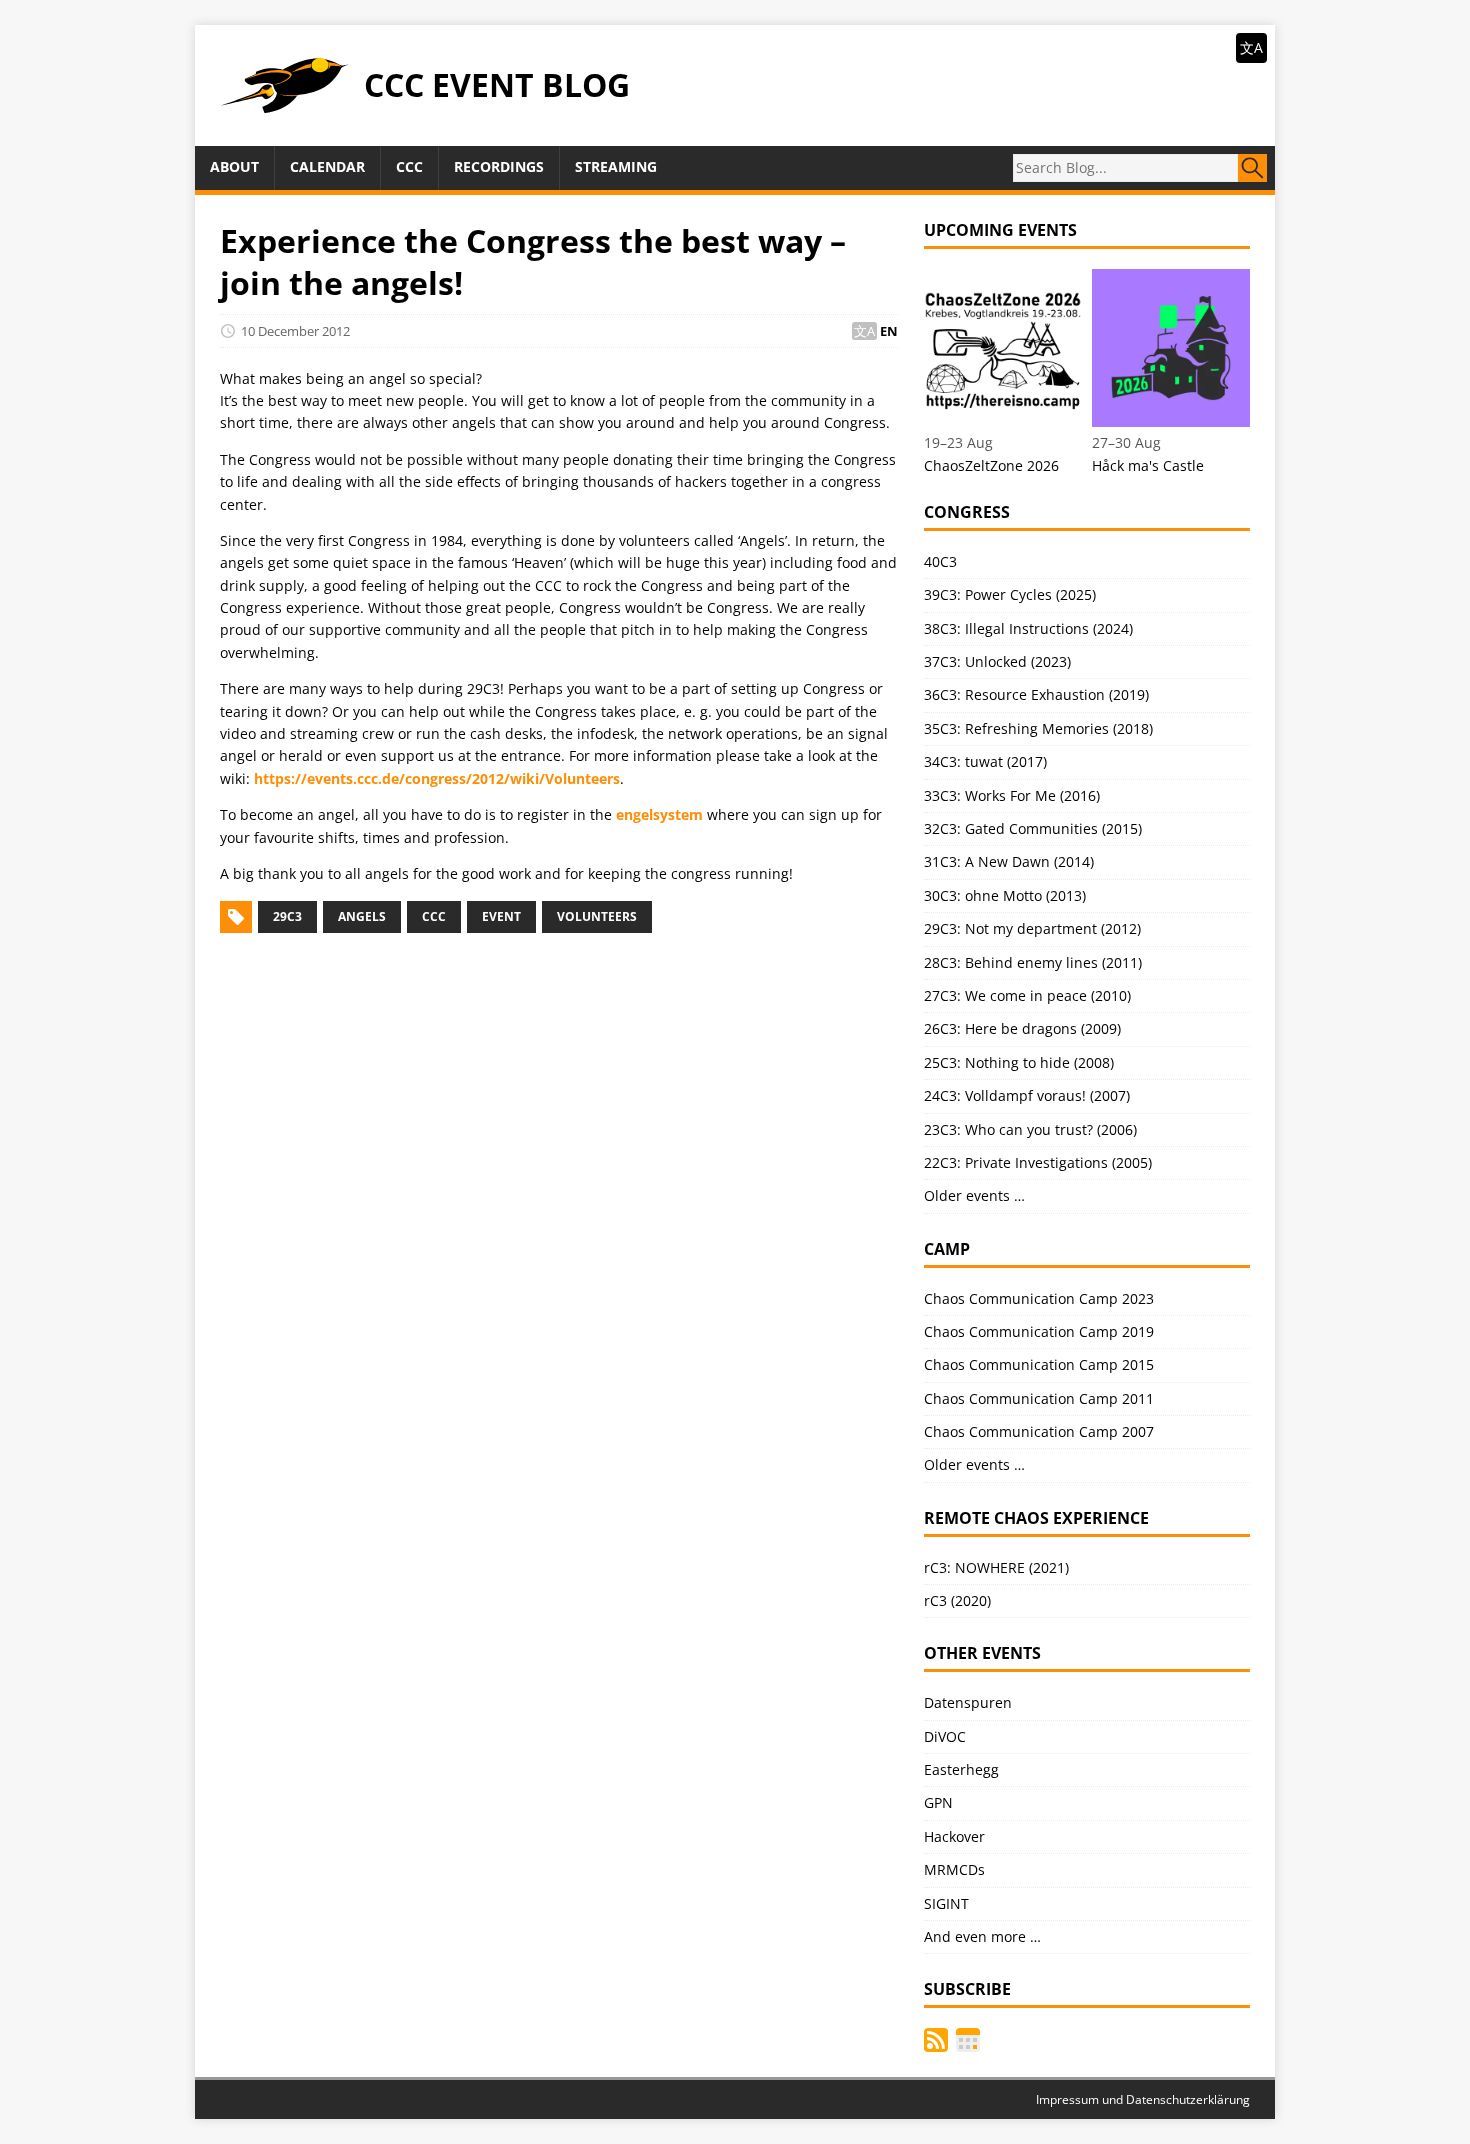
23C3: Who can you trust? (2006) (1030, 1129)
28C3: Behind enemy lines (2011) (1033, 962)
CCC (434, 916)
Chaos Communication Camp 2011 (1039, 1398)
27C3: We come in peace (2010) (1027, 995)
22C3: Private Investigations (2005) (1038, 1162)
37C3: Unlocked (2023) (997, 661)
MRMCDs (954, 1869)
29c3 (287, 916)
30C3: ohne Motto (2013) (1005, 895)
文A (1251, 47)
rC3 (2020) (957, 1600)
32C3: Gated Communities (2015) (1033, 828)
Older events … (974, 1195)
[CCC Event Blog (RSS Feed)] (936, 2040)
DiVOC (945, 1736)
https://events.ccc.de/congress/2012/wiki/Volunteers (437, 778)
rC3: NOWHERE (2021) (996, 1567)
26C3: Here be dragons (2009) (1022, 1028)
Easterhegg (961, 1769)
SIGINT (946, 1903)
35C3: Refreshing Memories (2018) (1038, 728)
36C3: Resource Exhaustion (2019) (1036, 694)
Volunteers (597, 916)
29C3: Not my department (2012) (1032, 928)
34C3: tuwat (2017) (985, 761)
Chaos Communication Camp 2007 (1039, 1431)
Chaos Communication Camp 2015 (1039, 1364)
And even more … (982, 1936)
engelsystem (659, 814)
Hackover (954, 1836)
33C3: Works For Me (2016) (1012, 795)
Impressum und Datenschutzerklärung (1143, 2099)
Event (501, 916)
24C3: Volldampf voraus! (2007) (1027, 1095)
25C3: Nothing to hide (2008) (1019, 1062)
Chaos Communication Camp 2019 (1039, 1331)
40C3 (940, 561)
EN (889, 331)
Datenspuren (968, 1702)
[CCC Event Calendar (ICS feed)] (968, 2040)
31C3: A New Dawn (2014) (1009, 861)
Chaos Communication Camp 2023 (1039, 1298)
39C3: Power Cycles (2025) (1010, 594)
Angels (362, 916)
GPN (938, 1802)
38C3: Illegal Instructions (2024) (1028, 628)
